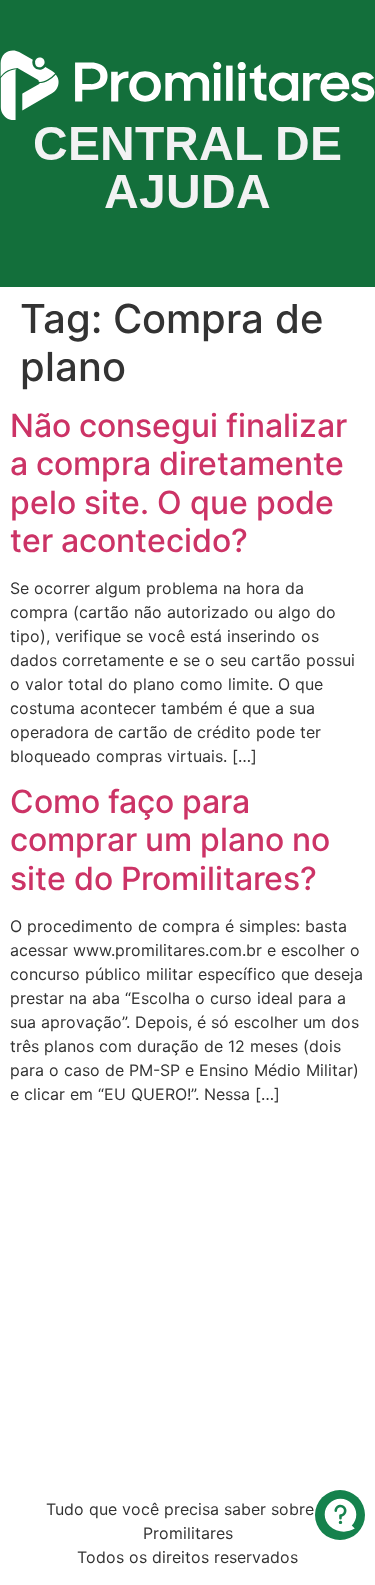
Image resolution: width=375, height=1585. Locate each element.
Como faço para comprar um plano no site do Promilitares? (170, 840)
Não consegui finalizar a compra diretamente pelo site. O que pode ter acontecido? (178, 483)
